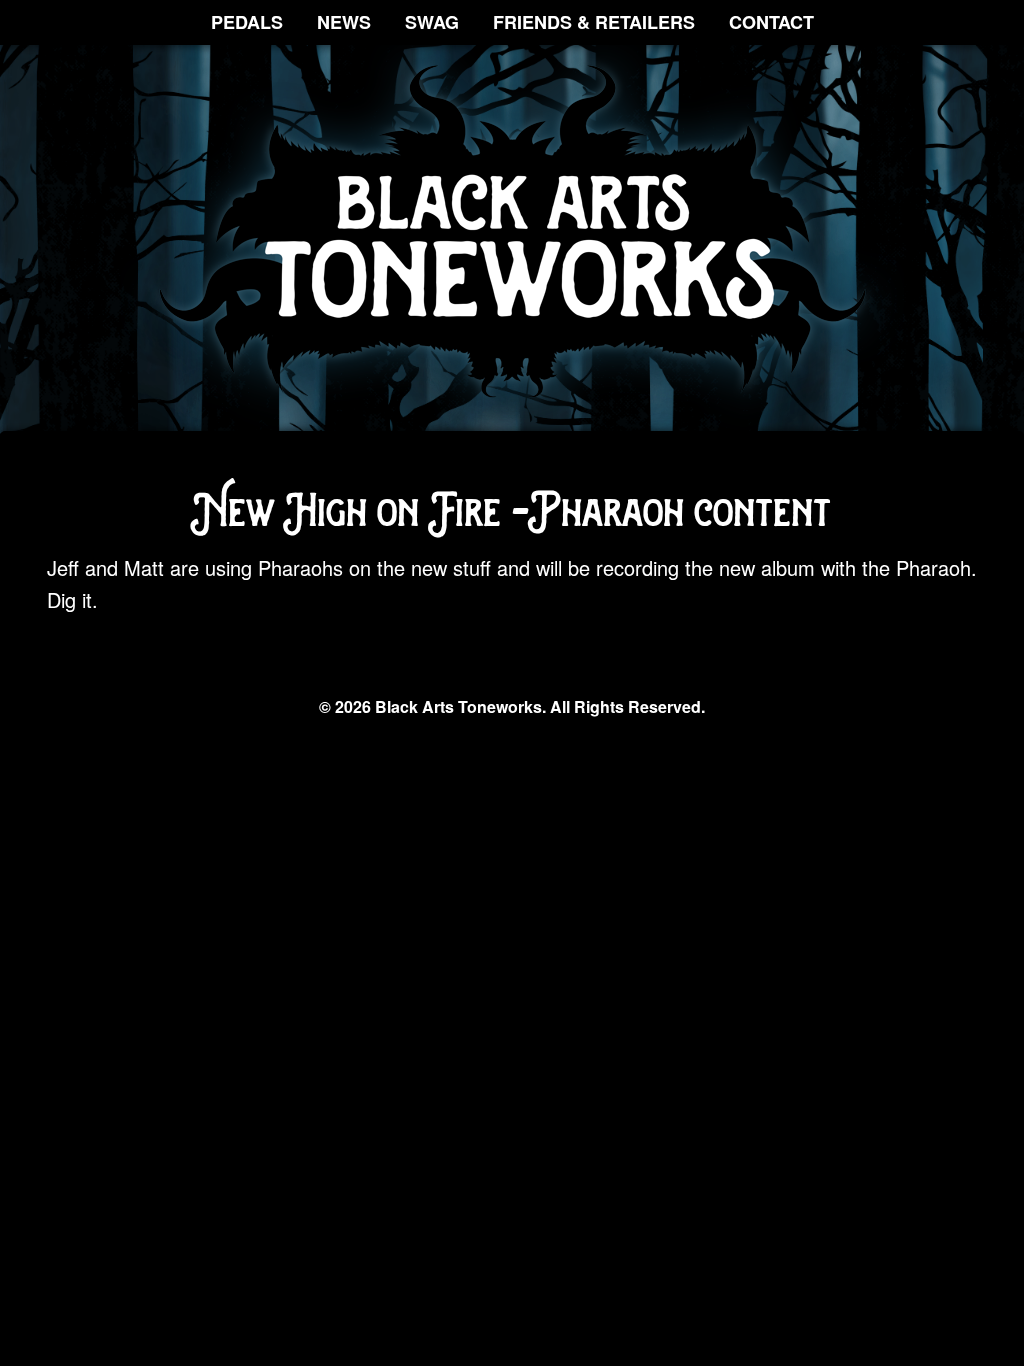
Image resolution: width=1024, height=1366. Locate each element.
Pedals (247, 22)
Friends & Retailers (594, 22)
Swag (432, 22)
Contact (771, 22)
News (344, 22)
